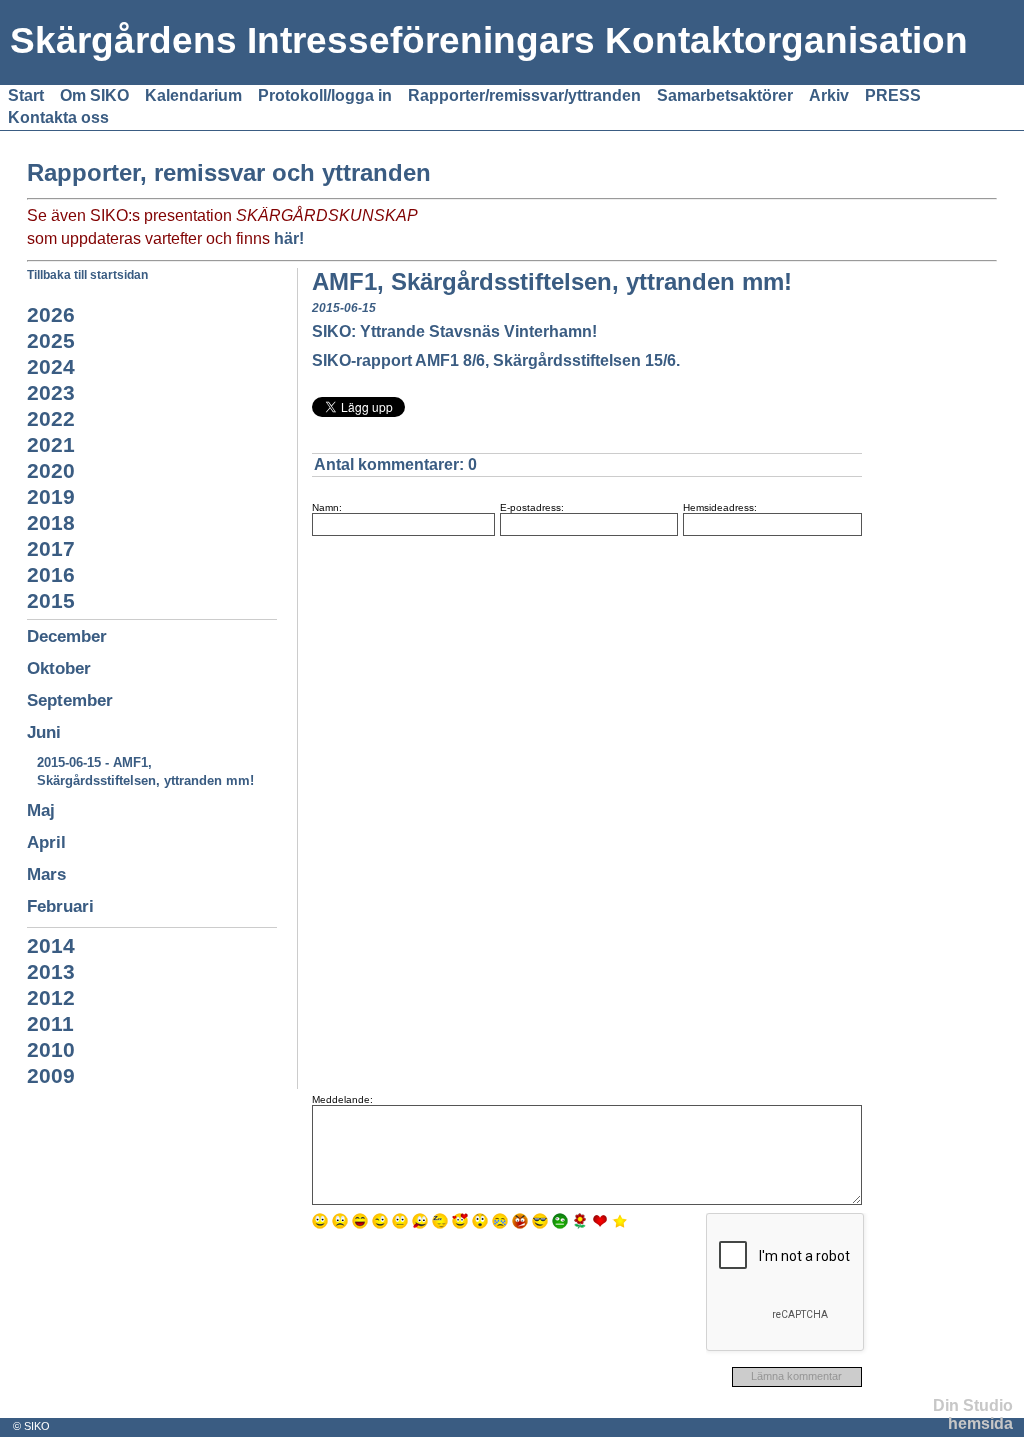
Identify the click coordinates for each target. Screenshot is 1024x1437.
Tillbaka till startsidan (87, 275)
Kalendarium (193, 95)
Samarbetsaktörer (725, 95)
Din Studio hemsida (973, 1414)
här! (289, 238)
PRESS (893, 95)
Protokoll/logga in (325, 95)
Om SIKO (94, 95)
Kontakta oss (58, 117)
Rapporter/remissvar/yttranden (524, 95)
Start (26, 95)
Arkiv (829, 95)
